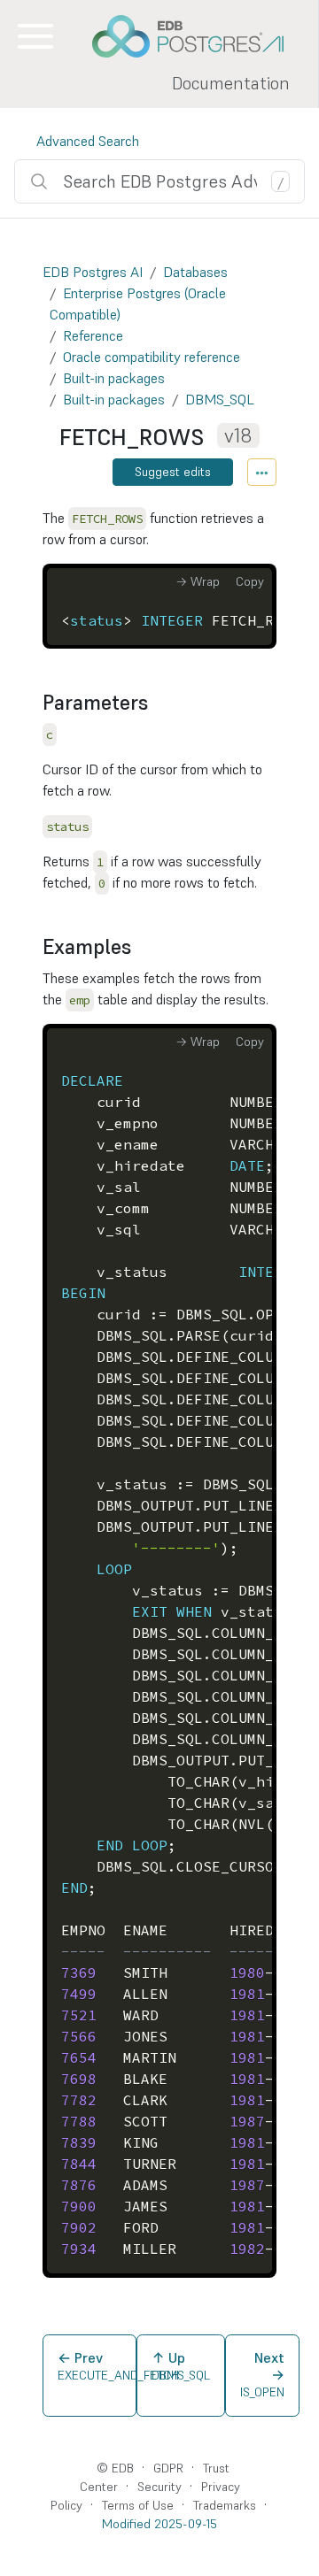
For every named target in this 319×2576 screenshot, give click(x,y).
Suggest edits (173, 472)
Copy (250, 581)
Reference (93, 335)
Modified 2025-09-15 (159, 2524)
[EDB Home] (198, 36)
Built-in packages (114, 378)
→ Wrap (198, 581)
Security (159, 2487)
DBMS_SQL (220, 399)
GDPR (168, 2468)
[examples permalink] (140, 948)
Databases (195, 272)
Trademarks (225, 2505)
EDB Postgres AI (93, 272)
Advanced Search (88, 141)
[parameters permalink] (157, 704)
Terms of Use (138, 2505)
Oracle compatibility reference (152, 357)
